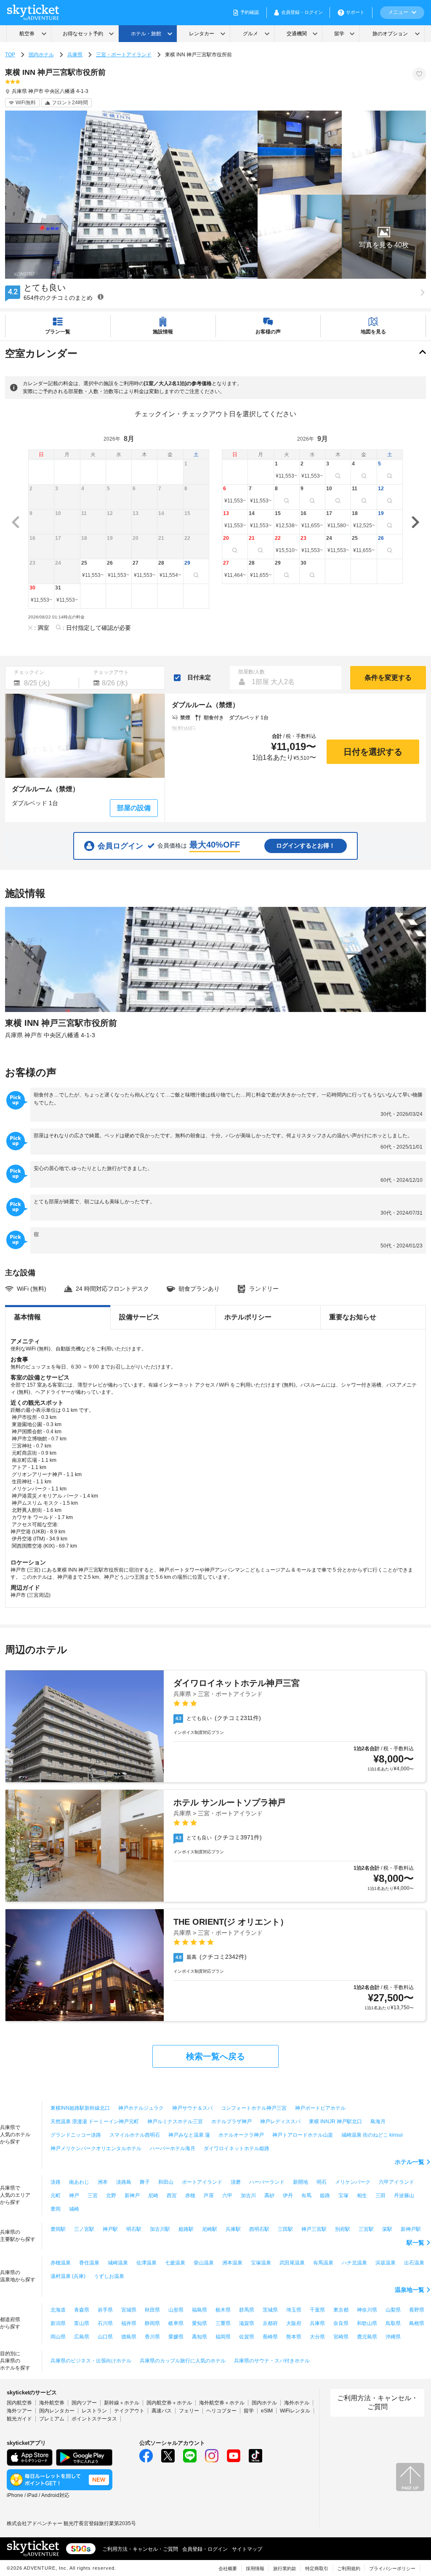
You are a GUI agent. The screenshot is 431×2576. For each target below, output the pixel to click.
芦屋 (209, 2196)
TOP (10, 55)
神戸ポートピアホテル (320, 2108)
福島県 (200, 2310)
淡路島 (124, 2182)
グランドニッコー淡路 (76, 2135)
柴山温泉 (204, 2263)
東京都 (341, 2310)
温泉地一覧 (410, 2290)
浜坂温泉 (386, 2263)
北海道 (58, 2310)
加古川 (248, 2196)
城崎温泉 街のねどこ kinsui (372, 2135)
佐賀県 (247, 2337)
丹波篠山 (404, 2196)
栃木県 (223, 2310)
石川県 (105, 2323)
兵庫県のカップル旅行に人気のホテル (183, 2361)
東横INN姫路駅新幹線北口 (80, 2108)
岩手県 (105, 2310)
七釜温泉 (175, 2263)
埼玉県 (294, 2310)
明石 (322, 2182)
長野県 (417, 2310)
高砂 (269, 2196)
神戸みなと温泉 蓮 (189, 2135)
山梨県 (393, 2310)
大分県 (317, 2337)
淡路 (56, 2182)
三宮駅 (366, 2229)
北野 (111, 2196)
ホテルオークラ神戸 (241, 2135)
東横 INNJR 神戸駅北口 (335, 2122)
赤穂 (190, 2196)
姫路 (325, 2196)
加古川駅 (160, 2229)
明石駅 (134, 2229)
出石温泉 (414, 2263)
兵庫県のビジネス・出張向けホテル (91, 2361)
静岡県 (152, 2323)
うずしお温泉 (109, 2276)
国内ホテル (41, 55)
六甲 (227, 2196)
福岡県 (223, 2337)
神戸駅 (110, 2229)
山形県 (176, 2310)
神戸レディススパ (280, 2122)
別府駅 (343, 2229)
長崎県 (270, 2337)
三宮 (93, 2196)
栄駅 (387, 2229)
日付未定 (199, 677)
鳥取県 (393, 2323)
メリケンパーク (353, 2182)
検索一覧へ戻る (215, 2056)
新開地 (301, 2182)
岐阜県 (176, 2323)
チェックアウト (111, 672)
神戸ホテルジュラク (141, 2108)
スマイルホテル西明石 (135, 2135)
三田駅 (285, 2229)
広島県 (82, 2337)
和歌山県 (367, 2323)
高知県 (200, 2337)
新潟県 (58, 2323)
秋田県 (152, 2310)
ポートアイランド (202, 2182)
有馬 (306, 2196)
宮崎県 (341, 2337)
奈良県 (341, 2323)
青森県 (82, 2310)
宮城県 (129, 2310)
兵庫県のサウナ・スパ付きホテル (272, 2361)
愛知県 (200, 2323)
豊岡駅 (58, 2229)
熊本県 (294, 2337)
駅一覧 (415, 2243)
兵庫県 (75, 55)
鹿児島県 (367, 2337)
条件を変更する (388, 678)
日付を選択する (373, 752)
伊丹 (288, 2196)
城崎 (74, 2209)
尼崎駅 (210, 2229)
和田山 (166, 2182)
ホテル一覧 (410, 2162)
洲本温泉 (232, 2263)
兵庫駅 (233, 2229)
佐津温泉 (146, 2263)
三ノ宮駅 (84, 2229)
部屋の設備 (134, 808)
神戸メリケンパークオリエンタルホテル (96, 2148)
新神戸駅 (411, 2229)
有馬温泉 (323, 2263)
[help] (101, 297)
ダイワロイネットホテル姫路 (237, 2148)
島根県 (417, 2323)
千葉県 (317, 2310)
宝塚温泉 (261, 2263)
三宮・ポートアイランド (124, 55)
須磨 (236, 2182)
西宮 (172, 2196)
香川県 (152, 2337)
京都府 (270, 2323)
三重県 (223, 2323)
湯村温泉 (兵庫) (68, 2276)
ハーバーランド (267, 2182)
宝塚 (343, 2196)
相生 (362, 2196)
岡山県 (58, 2337)
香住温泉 (89, 2263)
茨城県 (270, 2310)
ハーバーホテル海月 (173, 2148)
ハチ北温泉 (354, 2263)
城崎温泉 (118, 2263)
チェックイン (29, 672)
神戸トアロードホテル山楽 (303, 2135)
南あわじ (79, 2182)
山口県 (105, 2337)
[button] (384, 237)
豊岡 (56, 2209)
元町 (56, 2196)
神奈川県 (367, 2310)
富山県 (82, 2323)
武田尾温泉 (292, 2263)
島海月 (378, 2122)
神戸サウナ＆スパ (192, 2108)
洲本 (103, 2182)
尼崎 (153, 2196)
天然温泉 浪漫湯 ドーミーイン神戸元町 (95, 2122)
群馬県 (247, 2310)
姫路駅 (186, 2229)
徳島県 (129, 2337)
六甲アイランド (396, 2182)
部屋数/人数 (251, 672)
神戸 (74, 2196)
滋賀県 (247, 2323)
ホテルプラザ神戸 (231, 2122)
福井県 (129, 2323)
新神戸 (132, 2196)
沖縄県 (393, 2337)
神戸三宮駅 (314, 2229)
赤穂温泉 (61, 2263)
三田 (380, 2196)
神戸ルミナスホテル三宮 (175, 2122)
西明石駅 (259, 2229)
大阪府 (294, 2323)
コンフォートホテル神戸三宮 (254, 2108)
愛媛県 (176, 2337)
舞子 (145, 2182)
